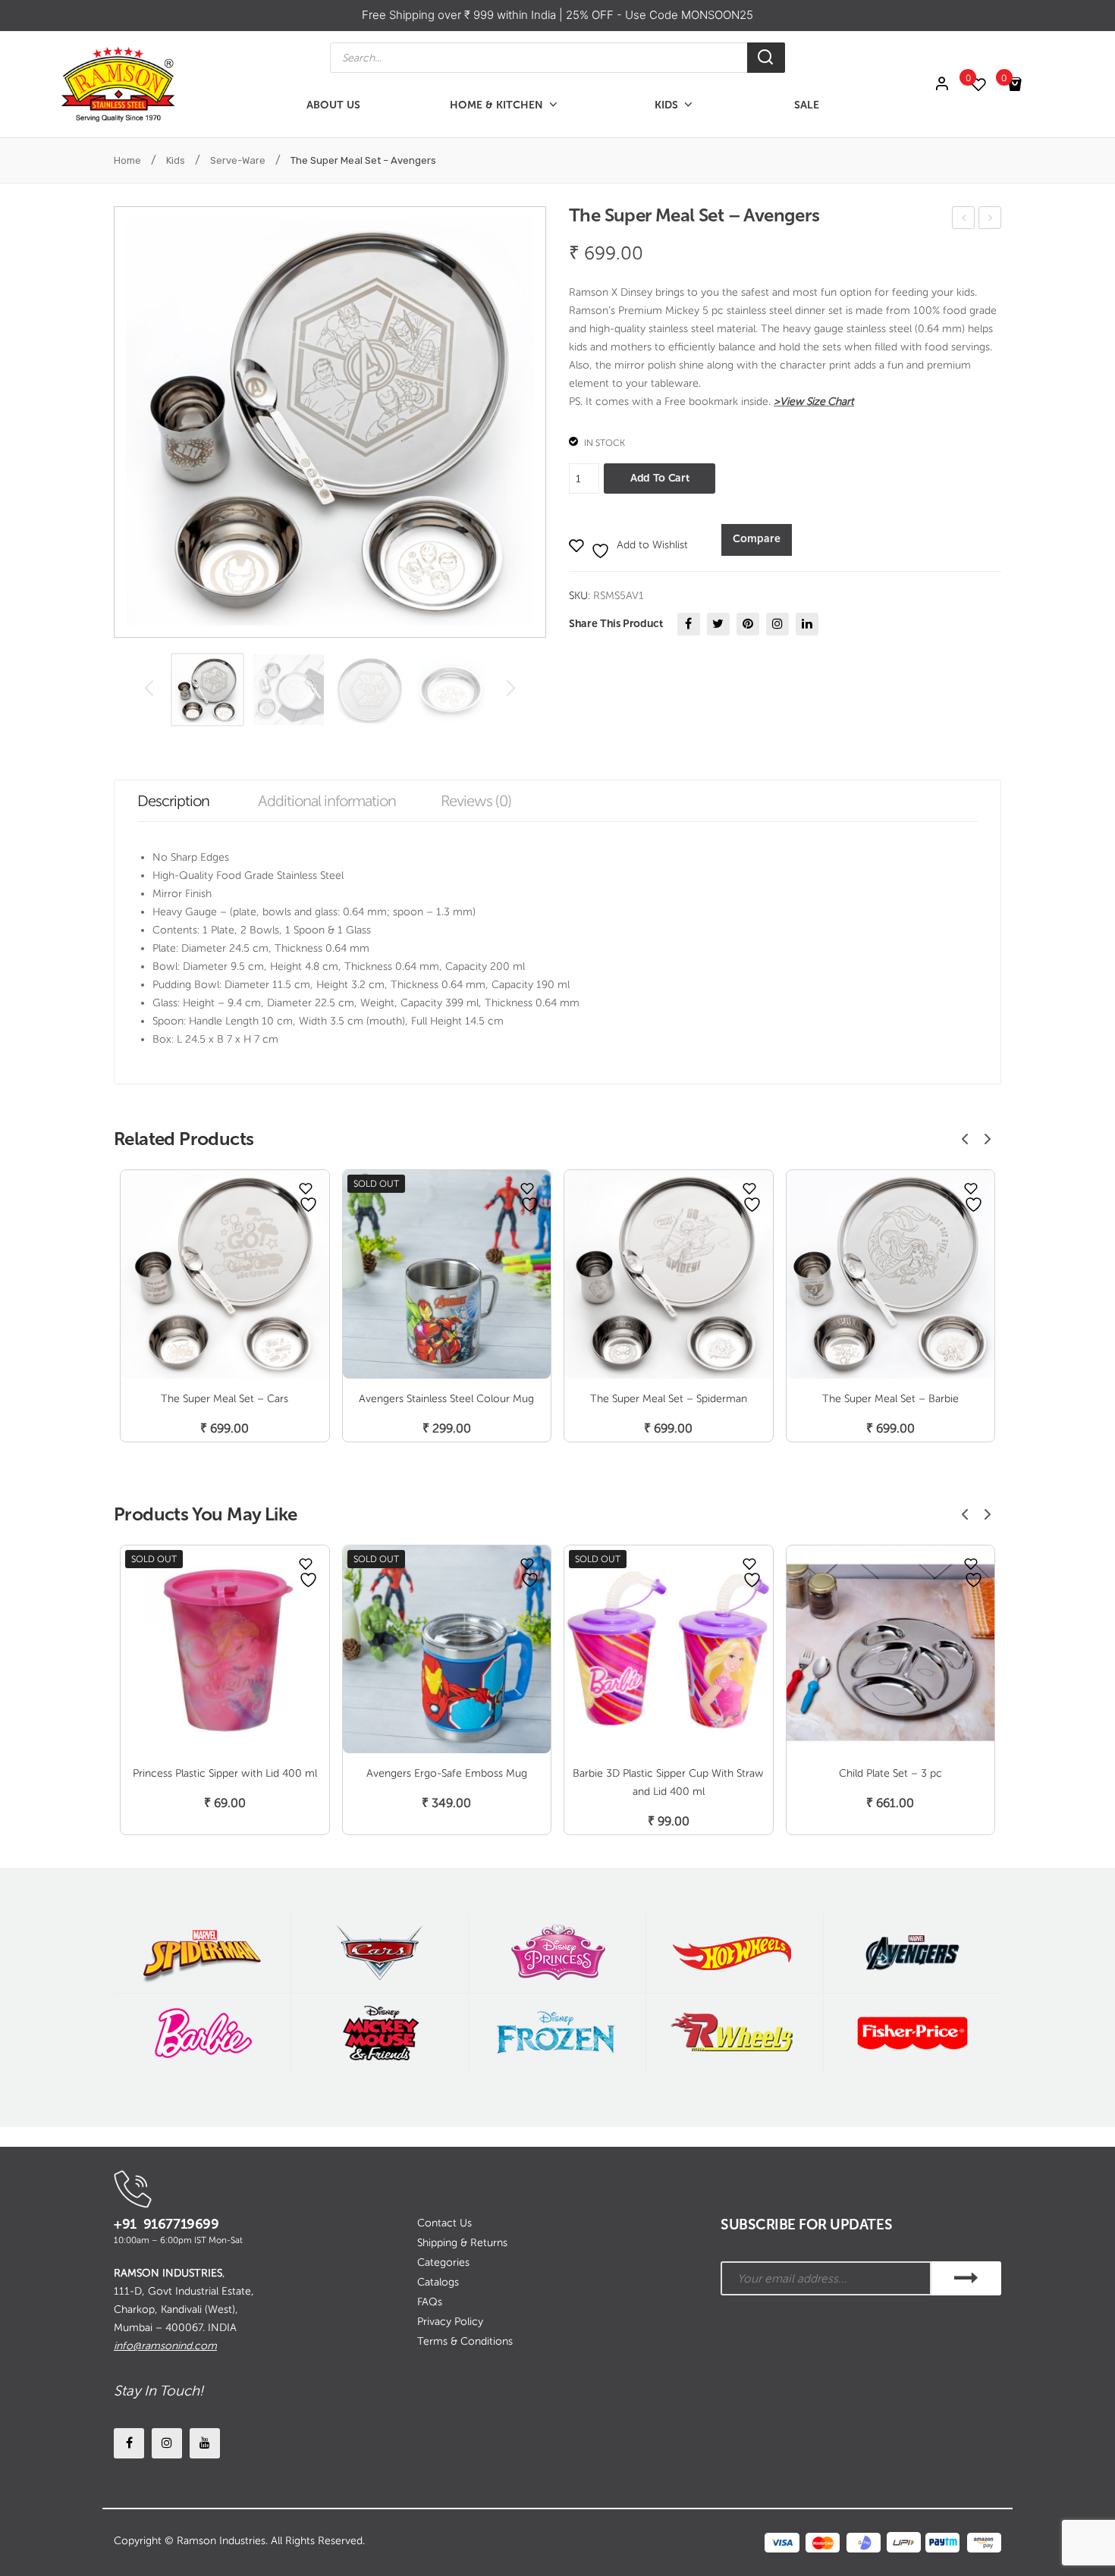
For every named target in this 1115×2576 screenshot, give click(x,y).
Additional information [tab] (327, 801)
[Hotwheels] (735, 1953)
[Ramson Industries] (118, 84)
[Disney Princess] (557, 1953)
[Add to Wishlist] (306, 1188)
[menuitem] (333, 105)
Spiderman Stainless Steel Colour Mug (990, 220)
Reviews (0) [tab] (476, 801)
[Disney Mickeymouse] (380, 2033)
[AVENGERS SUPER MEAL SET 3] (451, 690)
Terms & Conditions (465, 2341)
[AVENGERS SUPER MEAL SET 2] (370, 690)
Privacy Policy (450, 2322)
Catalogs (438, 2282)
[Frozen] (557, 2033)
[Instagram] (777, 624)
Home (127, 160)
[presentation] (965, 1139)
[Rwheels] (735, 2033)
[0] (986, 85)
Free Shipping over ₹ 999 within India (460, 15)
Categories (443, 2262)
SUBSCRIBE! (966, 2278)
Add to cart (660, 478)
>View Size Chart (814, 402)
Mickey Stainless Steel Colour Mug (964, 220)
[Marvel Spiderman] (202, 1953)
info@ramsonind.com (165, 2346)
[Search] (766, 58)
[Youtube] (205, 2443)
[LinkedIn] (807, 624)
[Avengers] (912, 1953)
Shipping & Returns (462, 2243)
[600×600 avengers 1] (207, 690)
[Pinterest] (748, 624)
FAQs (430, 2302)
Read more (447, 1412)
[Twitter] (718, 624)
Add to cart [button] (225, 1412)
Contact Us (444, 2223)
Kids (176, 160)
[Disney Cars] (380, 1953)
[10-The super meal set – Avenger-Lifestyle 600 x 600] (289, 690)
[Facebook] (689, 624)
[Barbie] (202, 2033)
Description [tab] (173, 801)
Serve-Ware (238, 160)
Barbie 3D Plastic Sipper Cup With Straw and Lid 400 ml (668, 1782)
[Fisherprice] (912, 2033)
